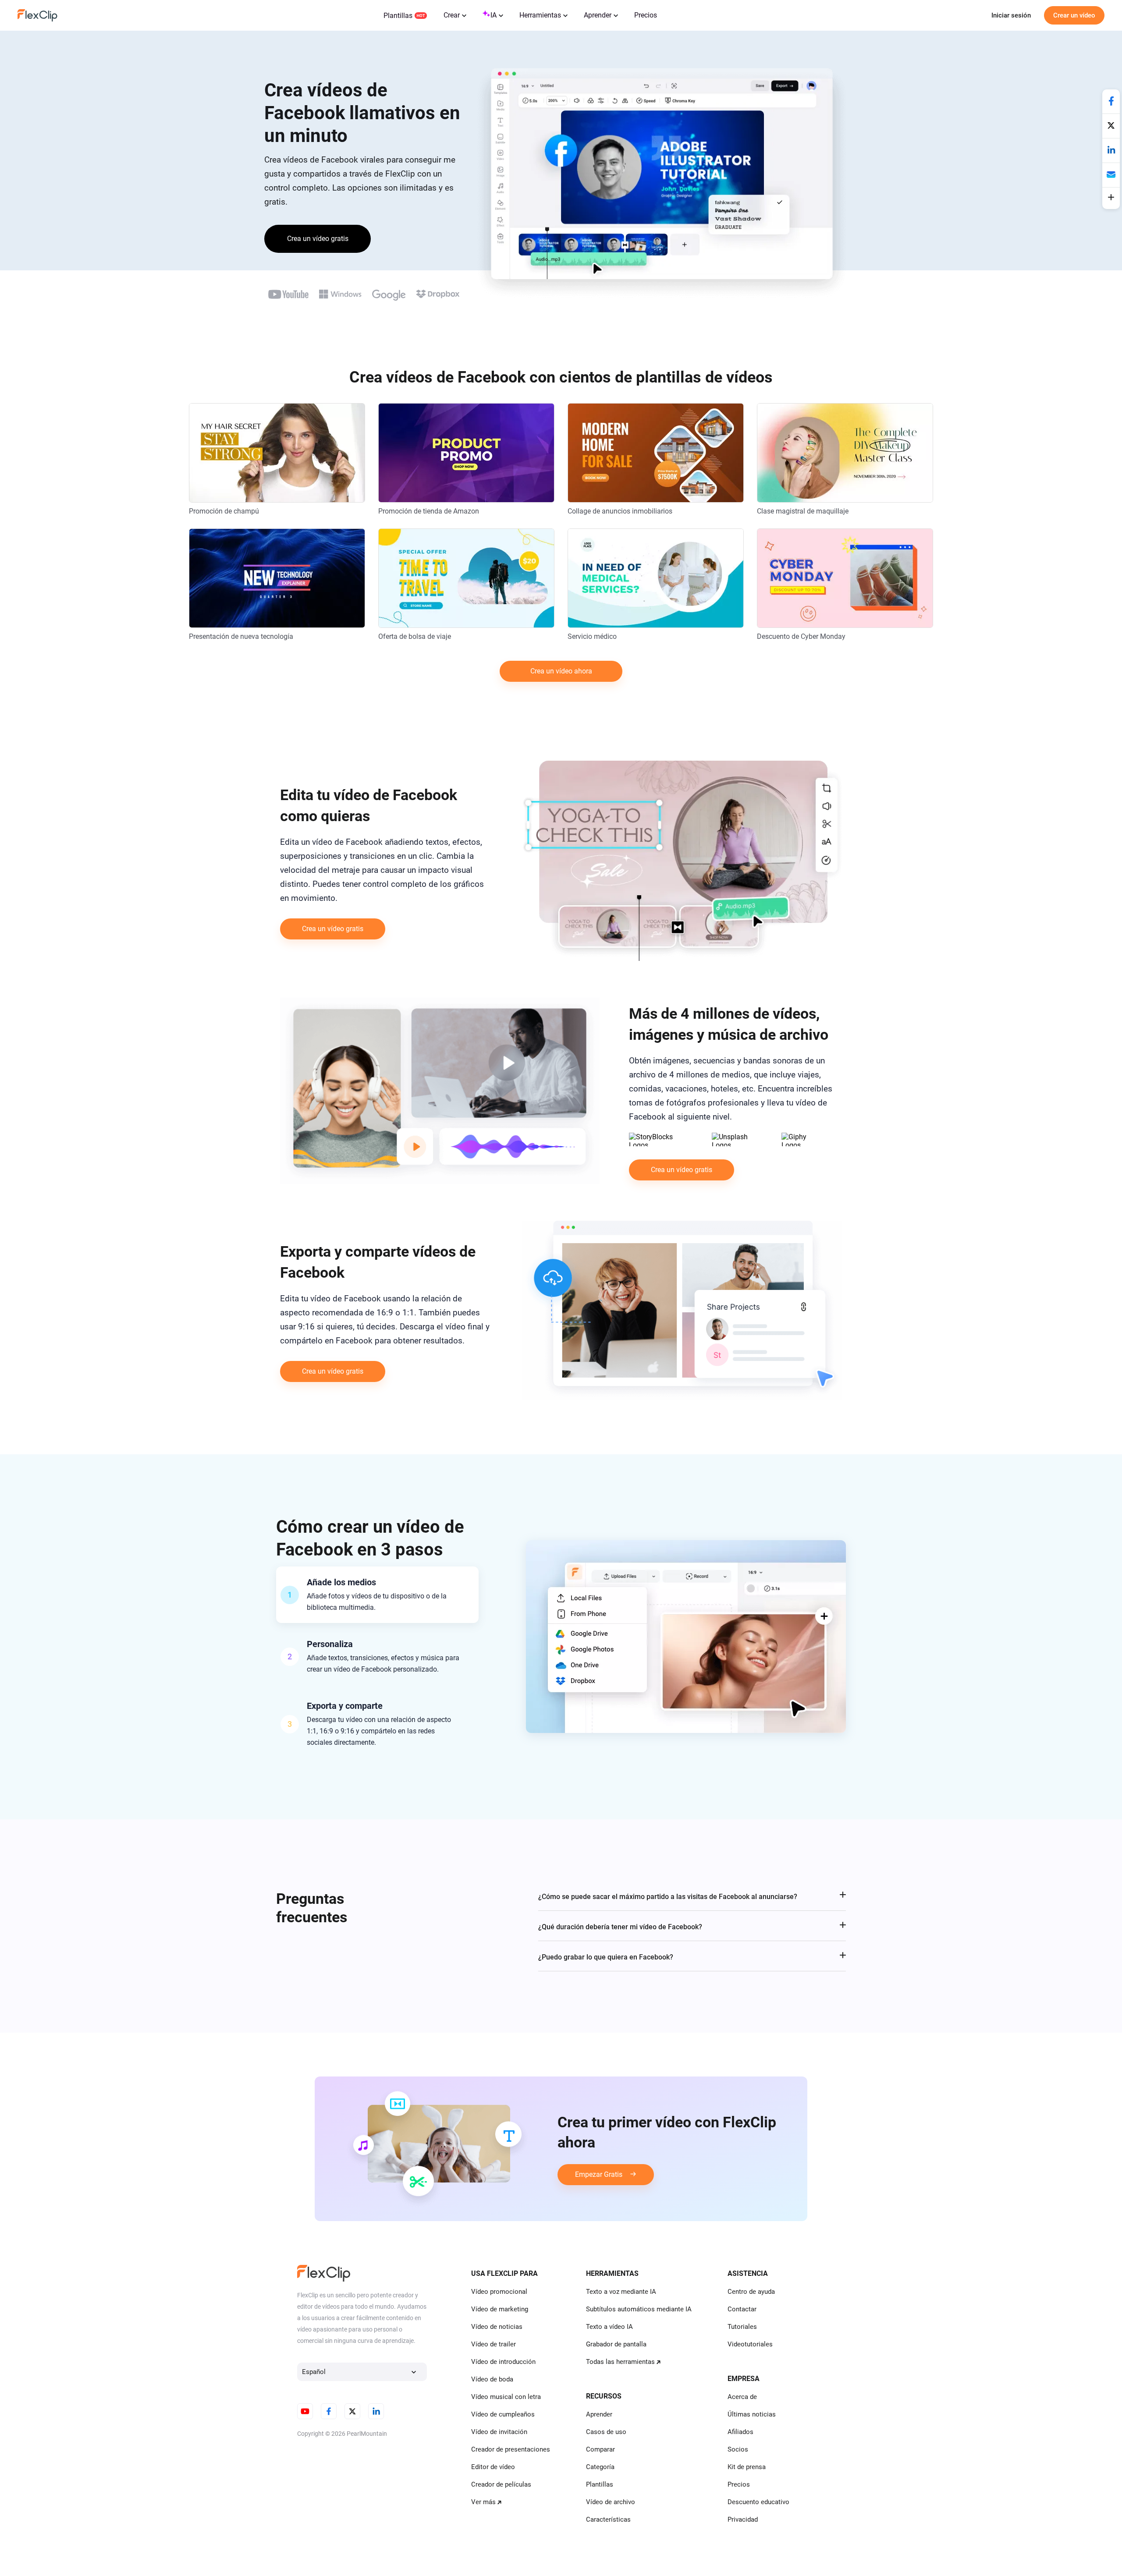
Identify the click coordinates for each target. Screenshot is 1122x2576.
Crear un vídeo (1074, 15)
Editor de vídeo (493, 2467)
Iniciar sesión (1011, 15)
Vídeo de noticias (497, 2327)
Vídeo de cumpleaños (503, 2414)
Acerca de (742, 2397)
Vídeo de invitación (499, 2432)
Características (608, 2519)
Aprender (598, 15)
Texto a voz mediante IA (621, 2292)
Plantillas (398, 16)
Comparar (600, 2449)
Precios (646, 15)
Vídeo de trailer (494, 2344)
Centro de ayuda (751, 2292)
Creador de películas (501, 2484)
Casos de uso (606, 2432)
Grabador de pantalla (616, 2344)
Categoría (600, 2467)
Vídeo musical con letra (506, 2397)
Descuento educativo (758, 2502)
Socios (738, 2449)
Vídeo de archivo (611, 2502)
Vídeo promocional (499, 2292)
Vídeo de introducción (503, 2362)
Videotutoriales (750, 2344)
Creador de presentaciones (511, 2449)
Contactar (742, 2309)
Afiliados (740, 2432)
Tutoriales (742, 2327)
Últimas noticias (752, 2414)
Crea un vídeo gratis (318, 239)
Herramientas (540, 15)
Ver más (483, 2502)
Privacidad (743, 2519)
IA (494, 15)
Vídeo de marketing (500, 2309)
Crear (452, 15)
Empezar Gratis (599, 2174)
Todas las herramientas (620, 2362)
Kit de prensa (747, 2467)
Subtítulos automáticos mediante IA (639, 2309)
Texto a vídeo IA (609, 2327)
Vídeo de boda (492, 2379)
